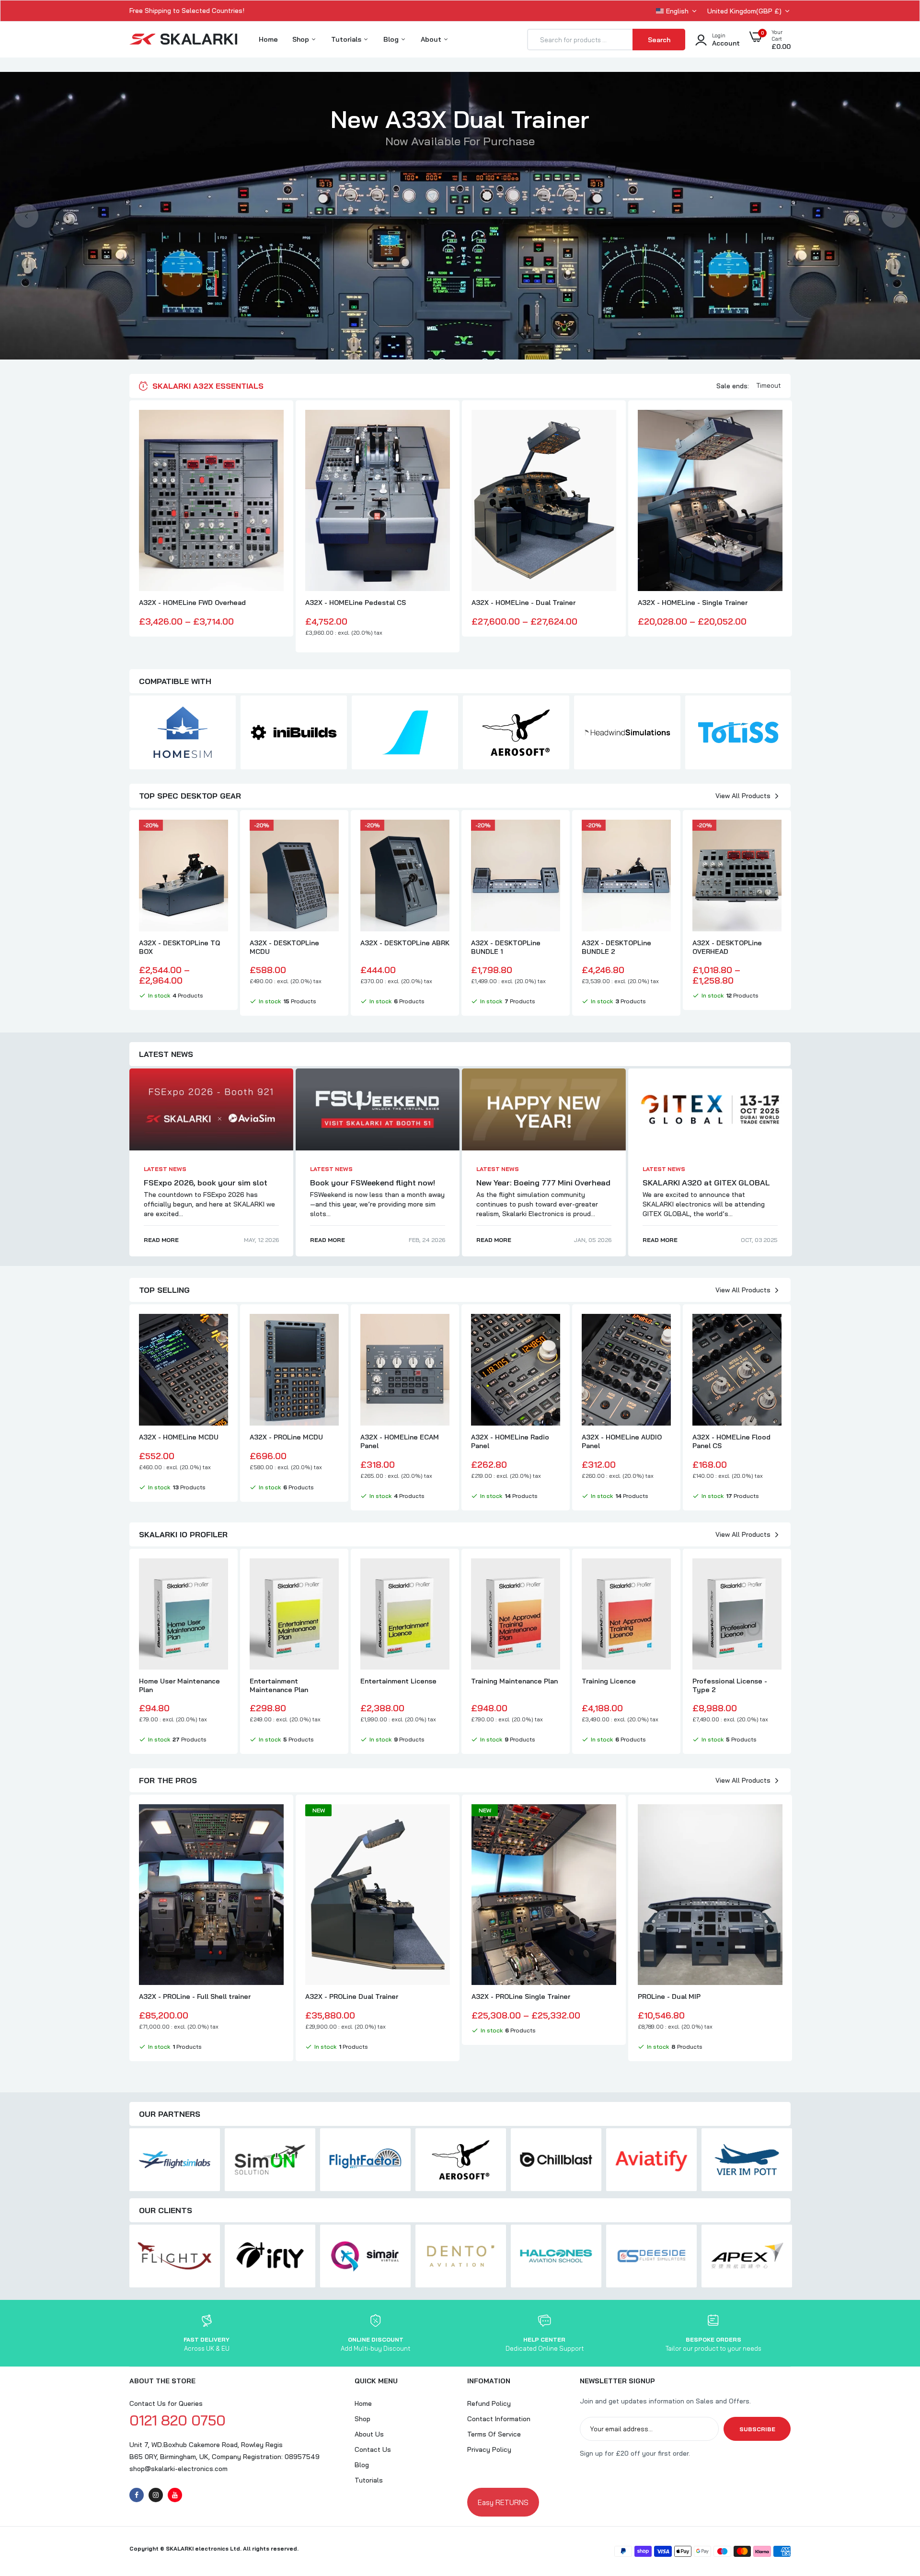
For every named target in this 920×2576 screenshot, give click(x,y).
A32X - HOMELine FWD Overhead (192, 603)
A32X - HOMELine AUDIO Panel (622, 1441)
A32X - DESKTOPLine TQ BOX (179, 947)
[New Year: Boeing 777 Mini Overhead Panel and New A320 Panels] (544, 1109)
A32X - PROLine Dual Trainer (352, 1996)
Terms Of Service (494, 2434)
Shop (302, 39)
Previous (26, 216)
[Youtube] (175, 2495)
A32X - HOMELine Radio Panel (510, 1441)
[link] (275, 426)
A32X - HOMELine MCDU (179, 1437)
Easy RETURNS (503, 2502)
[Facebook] (137, 2495)
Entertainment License (398, 1681)
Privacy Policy (489, 2449)
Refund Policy (489, 2403)
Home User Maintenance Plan (179, 1685)
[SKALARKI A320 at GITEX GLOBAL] (710, 1109)
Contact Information (499, 2419)
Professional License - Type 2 (730, 1685)
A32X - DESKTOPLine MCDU (284, 947)
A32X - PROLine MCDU (286, 1437)
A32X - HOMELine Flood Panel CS (731, 1441)
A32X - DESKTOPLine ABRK (405, 943)
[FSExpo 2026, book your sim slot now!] (211, 1109)
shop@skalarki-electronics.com (178, 2469)
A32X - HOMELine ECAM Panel (400, 1441)
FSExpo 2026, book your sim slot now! (206, 1187)
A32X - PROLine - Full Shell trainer (195, 1996)
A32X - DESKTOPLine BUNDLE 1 (506, 947)
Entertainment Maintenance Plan (279, 1685)
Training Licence (609, 1681)
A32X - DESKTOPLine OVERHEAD (727, 947)
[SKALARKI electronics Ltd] (183, 40)
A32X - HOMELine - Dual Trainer (523, 603)
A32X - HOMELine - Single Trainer (693, 603)
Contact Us (373, 2449)
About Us (369, 2434)
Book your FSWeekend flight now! (373, 1183)
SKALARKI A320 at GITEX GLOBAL (706, 1183)
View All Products (743, 796)
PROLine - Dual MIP (669, 1996)
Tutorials (347, 39)
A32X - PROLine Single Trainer (521, 1996)
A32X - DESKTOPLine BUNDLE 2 (616, 947)
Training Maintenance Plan (514, 1681)
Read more (161, 1240)
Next (894, 216)
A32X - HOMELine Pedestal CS (356, 603)
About (432, 39)
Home (268, 39)
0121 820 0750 (178, 2420)
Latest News (165, 1169)
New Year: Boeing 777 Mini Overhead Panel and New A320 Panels (543, 1187)
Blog (392, 39)
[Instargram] (156, 2495)
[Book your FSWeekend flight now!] (378, 1109)
